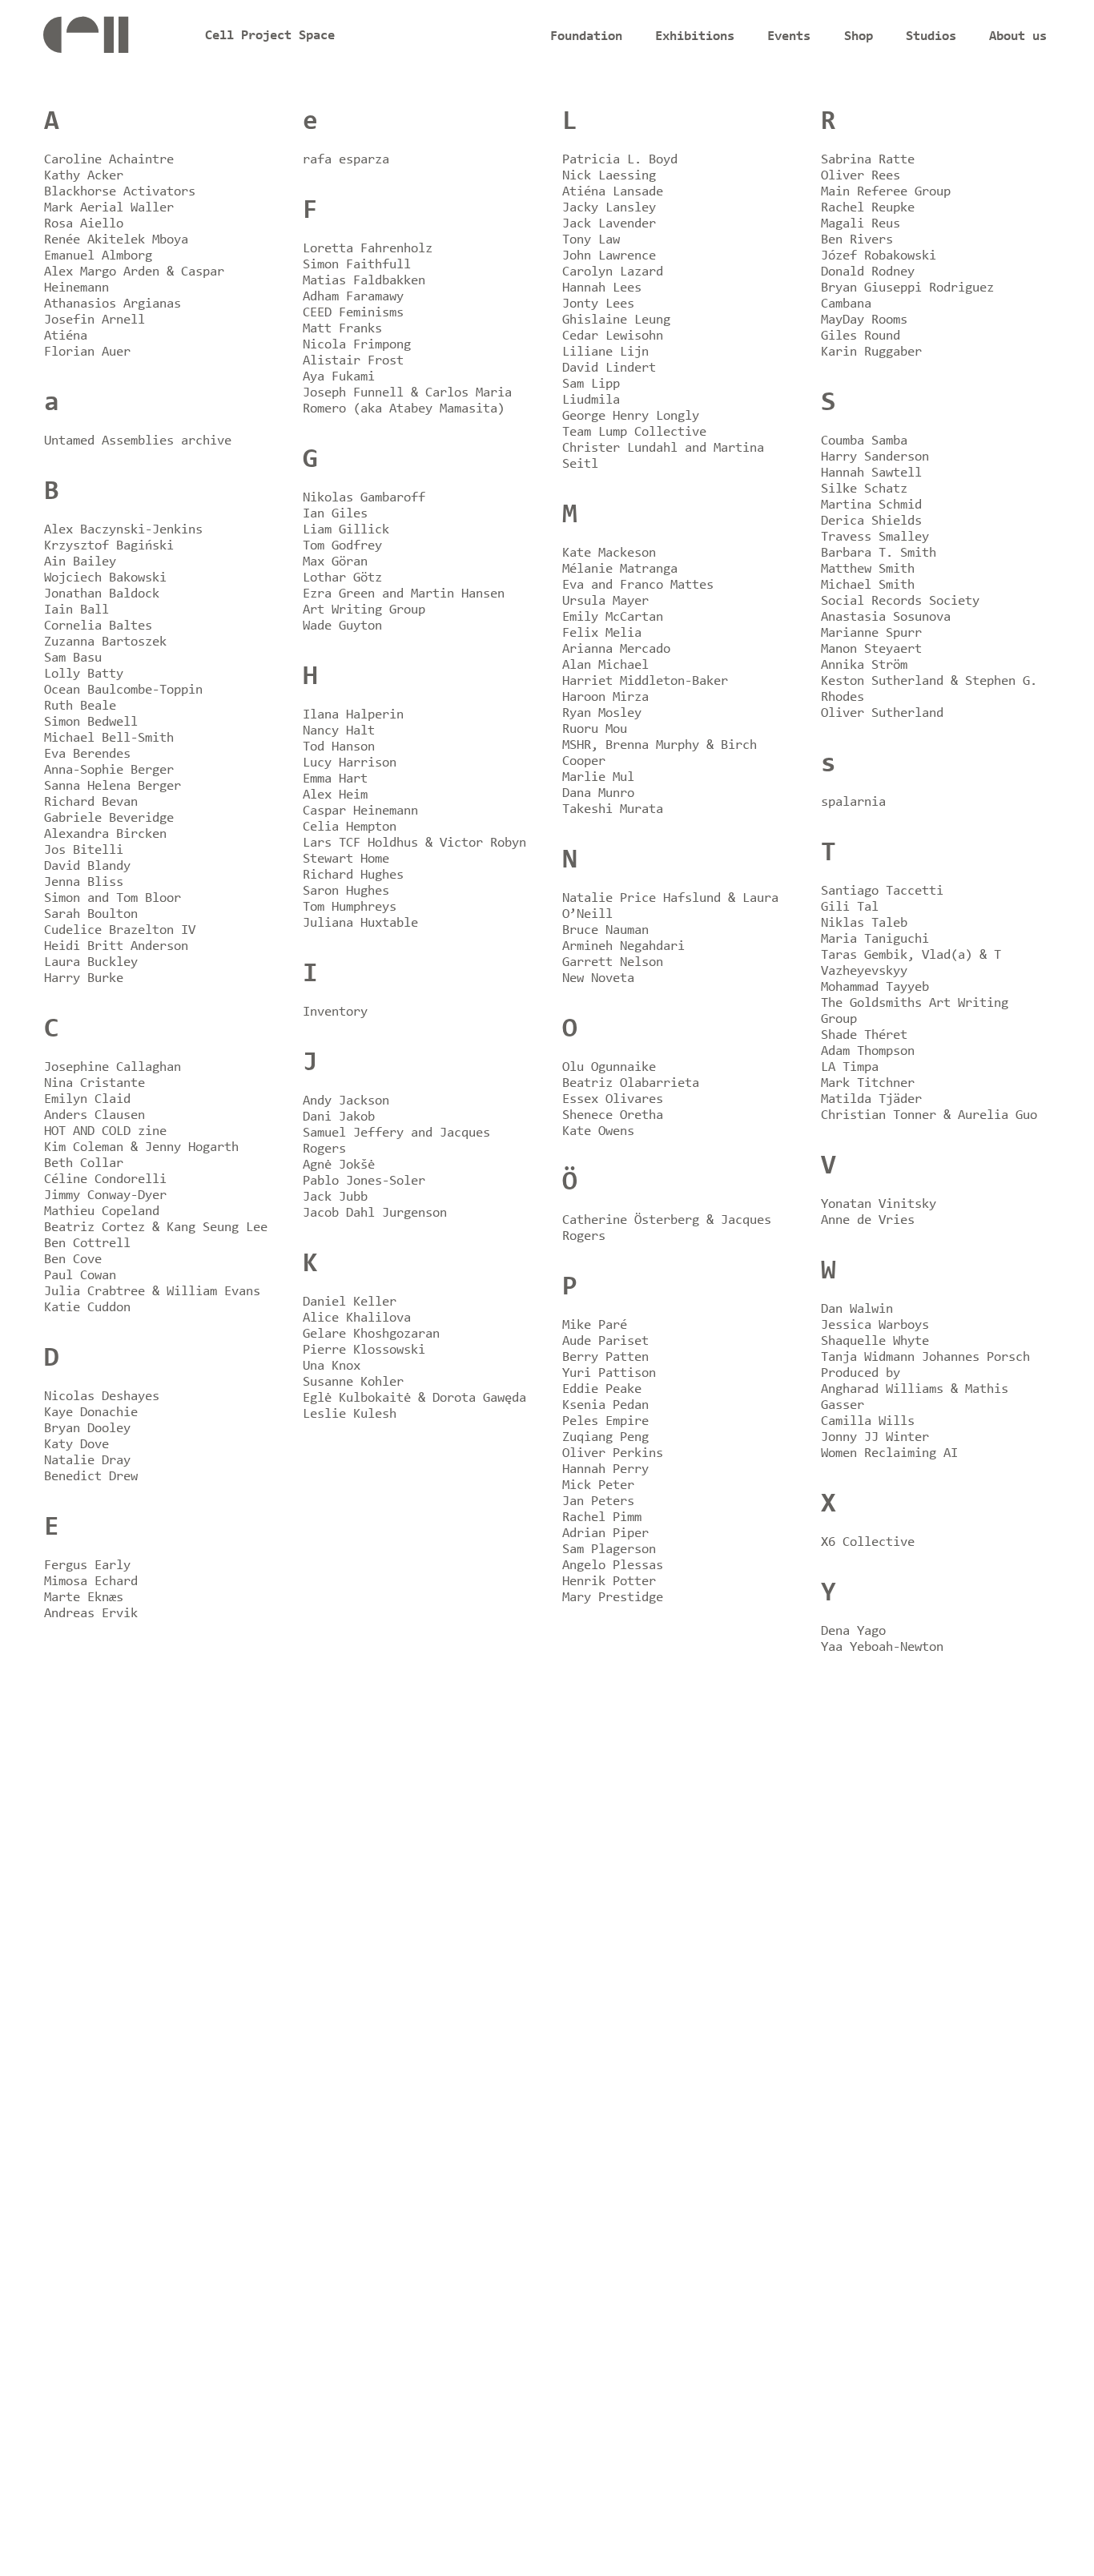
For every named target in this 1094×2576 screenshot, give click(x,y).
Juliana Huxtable (360, 923)
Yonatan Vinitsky (879, 1204)
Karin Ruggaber (871, 352)
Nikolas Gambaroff (364, 498)
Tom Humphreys (350, 907)
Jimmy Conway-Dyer (105, 1195)
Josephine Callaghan (113, 1067)
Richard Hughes (353, 875)
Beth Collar (84, 1163)
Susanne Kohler (353, 1382)
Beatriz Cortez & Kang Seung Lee (156, 1228)
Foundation (586, 36)
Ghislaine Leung (616, 320)
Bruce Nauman (605, 930)
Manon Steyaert (871, 649)
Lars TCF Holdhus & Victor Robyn (414, 843)
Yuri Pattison (609, 1373)
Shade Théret (864, 1035)
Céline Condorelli (105, 1179)
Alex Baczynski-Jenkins (123, 530)
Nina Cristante (95, 1083)
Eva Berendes (87, 754)
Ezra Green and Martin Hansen (404, 594)
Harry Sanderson (875, 457)
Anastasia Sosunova (886, 617)
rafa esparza (346, 160)
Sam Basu (73, 658)
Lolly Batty (84, 674)
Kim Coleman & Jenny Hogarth (141, 1147)
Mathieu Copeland (102, 1212)
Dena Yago (853, 1631)
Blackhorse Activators (120, 192)
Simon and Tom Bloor (113, 898)
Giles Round (861, 336)
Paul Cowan (80, 1276)
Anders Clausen (95, 1115)
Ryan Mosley (602, 713)
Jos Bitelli (84, 850)
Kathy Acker (84, 176)
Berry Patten (605, 1357)
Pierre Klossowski (364, 1350)
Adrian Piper (605, 1534)
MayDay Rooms (864, 320)
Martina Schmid (871, 505)
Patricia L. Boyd (620, 160)
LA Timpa (850, 1067)
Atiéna (66, 336)
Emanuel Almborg (98, 256)
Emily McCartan (613, 617)
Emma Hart (335, 779)
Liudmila (591, 400)
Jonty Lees (598, 304)
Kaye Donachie (91, 1413)
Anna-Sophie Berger (109, 770)
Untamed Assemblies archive (138, 441)
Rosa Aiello (84, 224)
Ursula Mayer (605, 601)
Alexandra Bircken (105, 834)
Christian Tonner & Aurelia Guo (929, 1115)
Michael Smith (868, 585)
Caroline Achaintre (109, 160)
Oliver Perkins (613, 1453)
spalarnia (853, 802)
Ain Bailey (80, 562)
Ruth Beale (80, 706)
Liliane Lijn (605, 352)
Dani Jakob (339, 1117)
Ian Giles (335, 514)
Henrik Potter (609, 1582)
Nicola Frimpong (357, 345)
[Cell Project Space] (108, 40)
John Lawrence (609, 256)
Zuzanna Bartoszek (105, 642)
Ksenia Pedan (605, 1405)
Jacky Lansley (609, 208)
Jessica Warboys (875, 1325)
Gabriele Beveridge (109, 818)
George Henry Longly (631, 416)
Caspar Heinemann (360, 811)
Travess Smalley (875, 537)
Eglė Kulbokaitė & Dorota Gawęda (414, 1398)
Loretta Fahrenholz (368, 249)
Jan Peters (598, 1501)
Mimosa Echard (91, 1582)
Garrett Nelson (613, 962)
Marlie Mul (598, 777)
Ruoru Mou (595, 729)
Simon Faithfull (357, 265)
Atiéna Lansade (613, 192)
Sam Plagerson (609, 1550)
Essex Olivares (613, 1099)
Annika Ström (864, 665)
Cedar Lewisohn (613, 336)
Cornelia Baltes (98, 626)
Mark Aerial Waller (109, 208)
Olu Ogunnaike (609, 1067)
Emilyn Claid (87, 1099)
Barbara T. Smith (879, 553)
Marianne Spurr (871, 633)
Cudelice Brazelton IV (120, 930)
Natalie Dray (87, 1461)
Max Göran (335, 562)
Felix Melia (602, 633)
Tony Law (591, 240)
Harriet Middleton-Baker (645, 681)
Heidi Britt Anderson (116, 946)
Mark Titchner (868, 1083)
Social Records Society (900, 601)
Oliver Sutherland (882, 713)
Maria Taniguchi (875, 939)
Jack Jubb (335, 1197)
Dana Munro (598, 793)
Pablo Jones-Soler (364, 1181)
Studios (931, 36)
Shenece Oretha (613, 1115)
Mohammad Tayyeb (875, 987)
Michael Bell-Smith (109, 738)
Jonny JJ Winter (875, 1437)
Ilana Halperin (353, 715)
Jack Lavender (609, 224)
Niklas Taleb (864, 923)
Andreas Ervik (91, 1614)
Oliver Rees (861, 176)
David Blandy (87, 866)
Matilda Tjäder (871, 1099)
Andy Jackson (346, 1101)
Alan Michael (605, 665)
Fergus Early (87, 1566)
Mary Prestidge (613, 1598)
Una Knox (332, 1366)
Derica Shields (871, 521)
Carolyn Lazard (613, 272)
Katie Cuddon (87, 1308)
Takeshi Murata (613, 809)
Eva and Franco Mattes (638, 585)
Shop (859, 36)
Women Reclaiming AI (889, 1453)
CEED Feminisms (353, 313)
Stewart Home (346, 859)
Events (789, 36)
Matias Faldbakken (364, 281)
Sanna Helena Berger (113, 786)
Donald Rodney (868, 272)
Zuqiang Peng (605, 1437)
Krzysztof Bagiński (109, 546)
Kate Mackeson (609, 553)
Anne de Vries (868, 1220)
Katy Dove (76, 1445)
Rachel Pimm (602, 1517)
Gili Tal (850, 907)
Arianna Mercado (616, 649)
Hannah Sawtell (871, 473)
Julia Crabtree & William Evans (152, 1292)
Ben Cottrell (87, 1244)
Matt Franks (342, 329)
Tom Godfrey (342, 546)
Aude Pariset (605, 1341)
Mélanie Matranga (620, 569)
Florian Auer (87, 352)
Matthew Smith (868, 569)
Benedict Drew (91, 1477)
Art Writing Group (364, 610)
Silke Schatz (864, 489)
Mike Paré (595, 1325)
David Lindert (609, 368)
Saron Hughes (346, 891)
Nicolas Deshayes (102, 1397)
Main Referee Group (886, 192)
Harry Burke (84, 978)
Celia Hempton (350, 827)
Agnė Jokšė (339, 1165)
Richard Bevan (91, 802)
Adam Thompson (868, 1051)
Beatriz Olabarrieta (631, 1083)
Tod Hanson (339, 747)
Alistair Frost (353, 361)
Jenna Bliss (84, 882)
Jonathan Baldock (102, 594)
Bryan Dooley (87, 1429)
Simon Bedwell (91, 722)
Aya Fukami (339, 377)
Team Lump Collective (634, 432)
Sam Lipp (591, 384)
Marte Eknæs (84, 1598)
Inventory (335, 1012)
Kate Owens (598, 1131)
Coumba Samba (864, 441)
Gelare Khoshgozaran (371, 1334)
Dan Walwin (857, 1309)
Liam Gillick (346, 530)
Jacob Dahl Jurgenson (375, 1213)
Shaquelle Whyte (875, 1341)
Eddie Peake (602, 1389)
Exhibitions (695, 36)
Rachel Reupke (868, 208)
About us (1018, 36)
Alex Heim (335, 795)
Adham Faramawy (353, 297)
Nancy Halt (339, 731)
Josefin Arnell (95, 320)
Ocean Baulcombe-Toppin (123, 690)
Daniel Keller (350, 1302)
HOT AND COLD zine (105, 1131)
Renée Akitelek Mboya (116, 240)
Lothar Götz (342, 578)
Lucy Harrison (350, 763)
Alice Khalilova (357, 1318)
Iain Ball (76, 610)
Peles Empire (605, 1421)
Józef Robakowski (879, 256)
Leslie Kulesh (350, 1414)
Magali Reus (861, 224)
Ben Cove (73, 1260)
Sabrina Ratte (868, 160)
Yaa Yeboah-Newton (882, 1647)
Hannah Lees (602, 288)
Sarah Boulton (91, 914)
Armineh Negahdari (623, 946)
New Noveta (598, 978)
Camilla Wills (868, 1421)
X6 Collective (868, 1542)
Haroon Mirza (605, 697)
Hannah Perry (605, 1469)
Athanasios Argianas (113, 304)
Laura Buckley (91, 962)
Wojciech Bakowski (105, 578)
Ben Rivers (857, 240)
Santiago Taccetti (882, 891)
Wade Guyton (342, 626)
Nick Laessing (609, 176)
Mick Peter (598, 1485)
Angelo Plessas (613, 1566)
